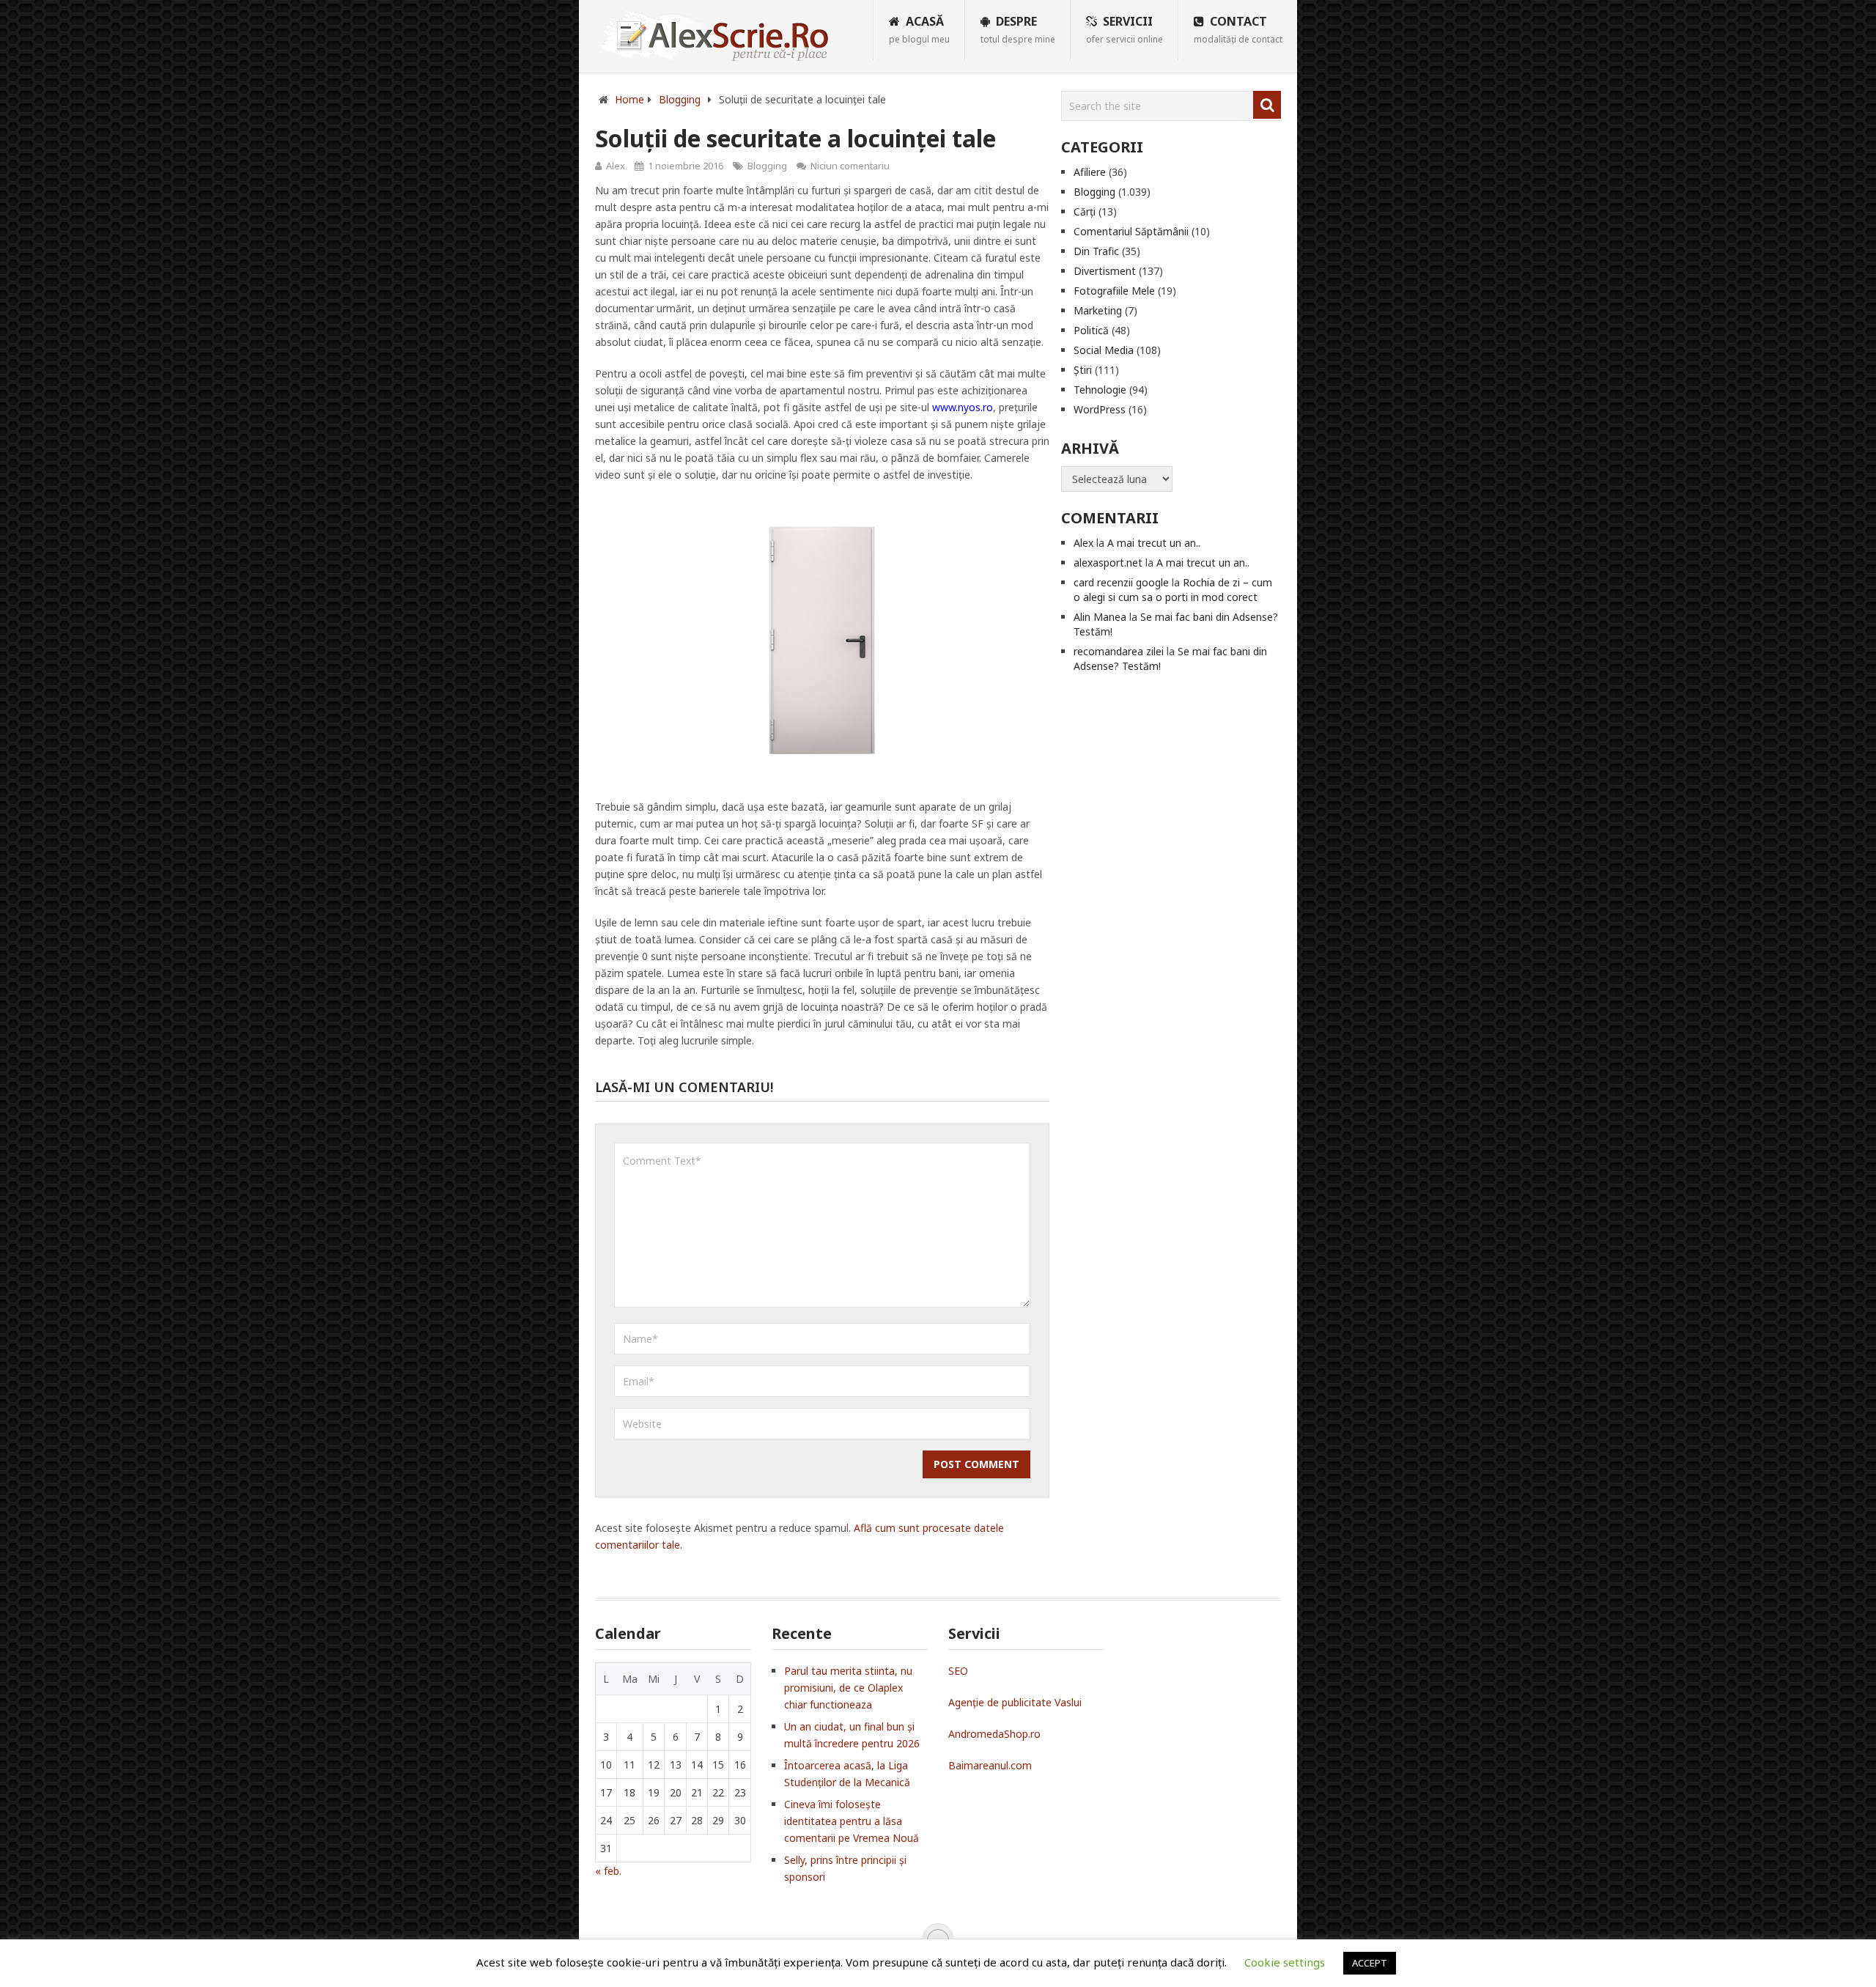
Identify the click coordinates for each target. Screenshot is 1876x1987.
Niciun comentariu (850, 166)
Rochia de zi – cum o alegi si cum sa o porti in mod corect (1173, 590)
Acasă (919, 29)
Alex (616, 166)
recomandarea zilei (1119, 651)
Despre (1018, 29)
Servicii (1125, 29)
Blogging (767, 166)
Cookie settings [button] (1285, 1962)
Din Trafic (1096, 251)
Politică (1091, 330)
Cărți (1085, 211)
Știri (1083, 370)
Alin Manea (1100, 617)
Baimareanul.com (990, 1765)
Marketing (1098, 310)
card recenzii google (1121, 582)
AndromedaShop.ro (994, 1734)
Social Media (1104, 350)
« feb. (608, 1871)
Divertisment (1105, 271)
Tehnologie (1100, 390)
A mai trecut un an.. (1154, 543)
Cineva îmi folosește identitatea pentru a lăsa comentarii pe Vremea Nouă (852, 1821)
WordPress (1100, 409)
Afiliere (1090, 172)
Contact (1238, 29)
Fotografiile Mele (1114, 291)
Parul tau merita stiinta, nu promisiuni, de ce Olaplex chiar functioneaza (848, 1688)
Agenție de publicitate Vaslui (1015, 1702)
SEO (958, 1671)
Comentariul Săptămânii (1131, 231)
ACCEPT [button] (1370, 1963)
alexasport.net (1108, 563)
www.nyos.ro (963, 407)
